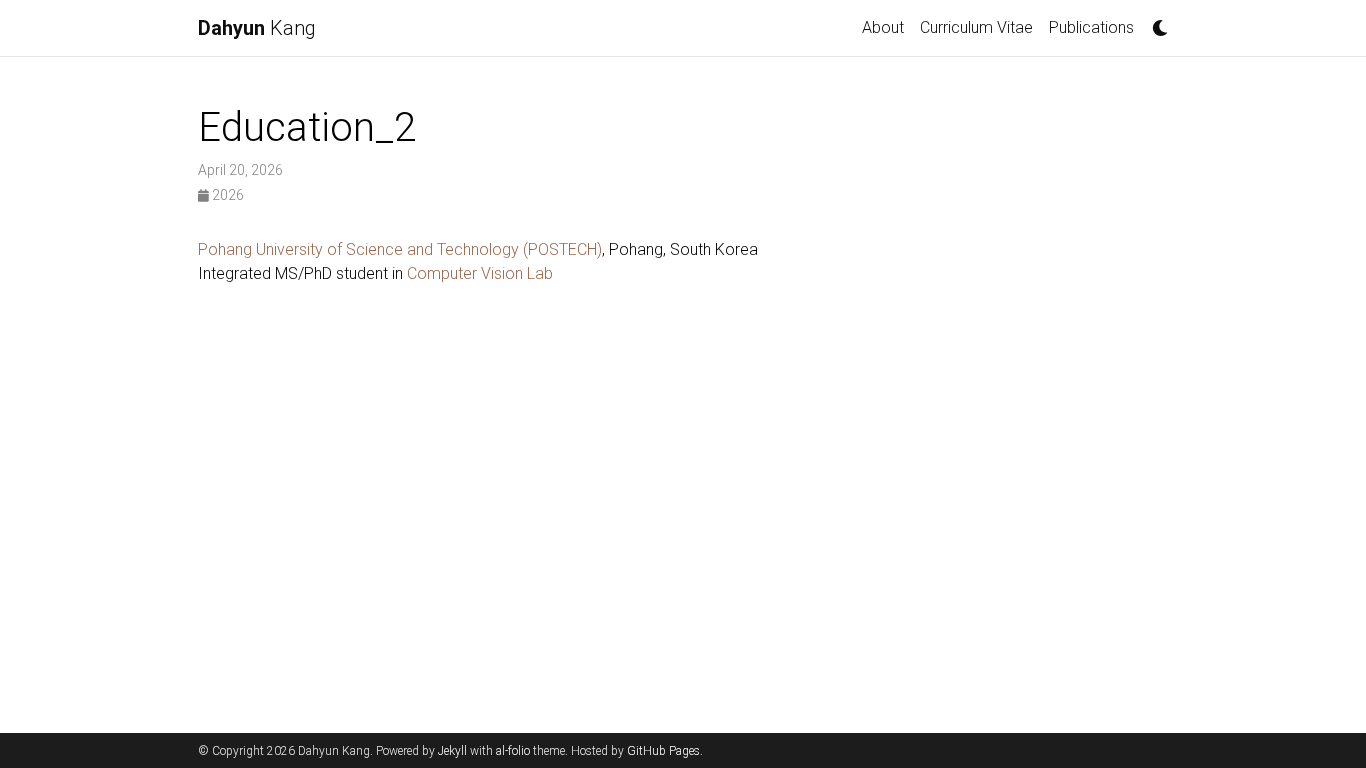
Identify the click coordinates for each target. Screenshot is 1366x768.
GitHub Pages (663, 751)
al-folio (513, 751)
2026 (226, 195)
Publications (1091, 27)
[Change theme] (1155, 22)
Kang (257, 28)
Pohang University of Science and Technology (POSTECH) (400, 249)
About (883, 27)
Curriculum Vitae (976, 27)
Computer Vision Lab (480, 273)
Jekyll (452, 751)
